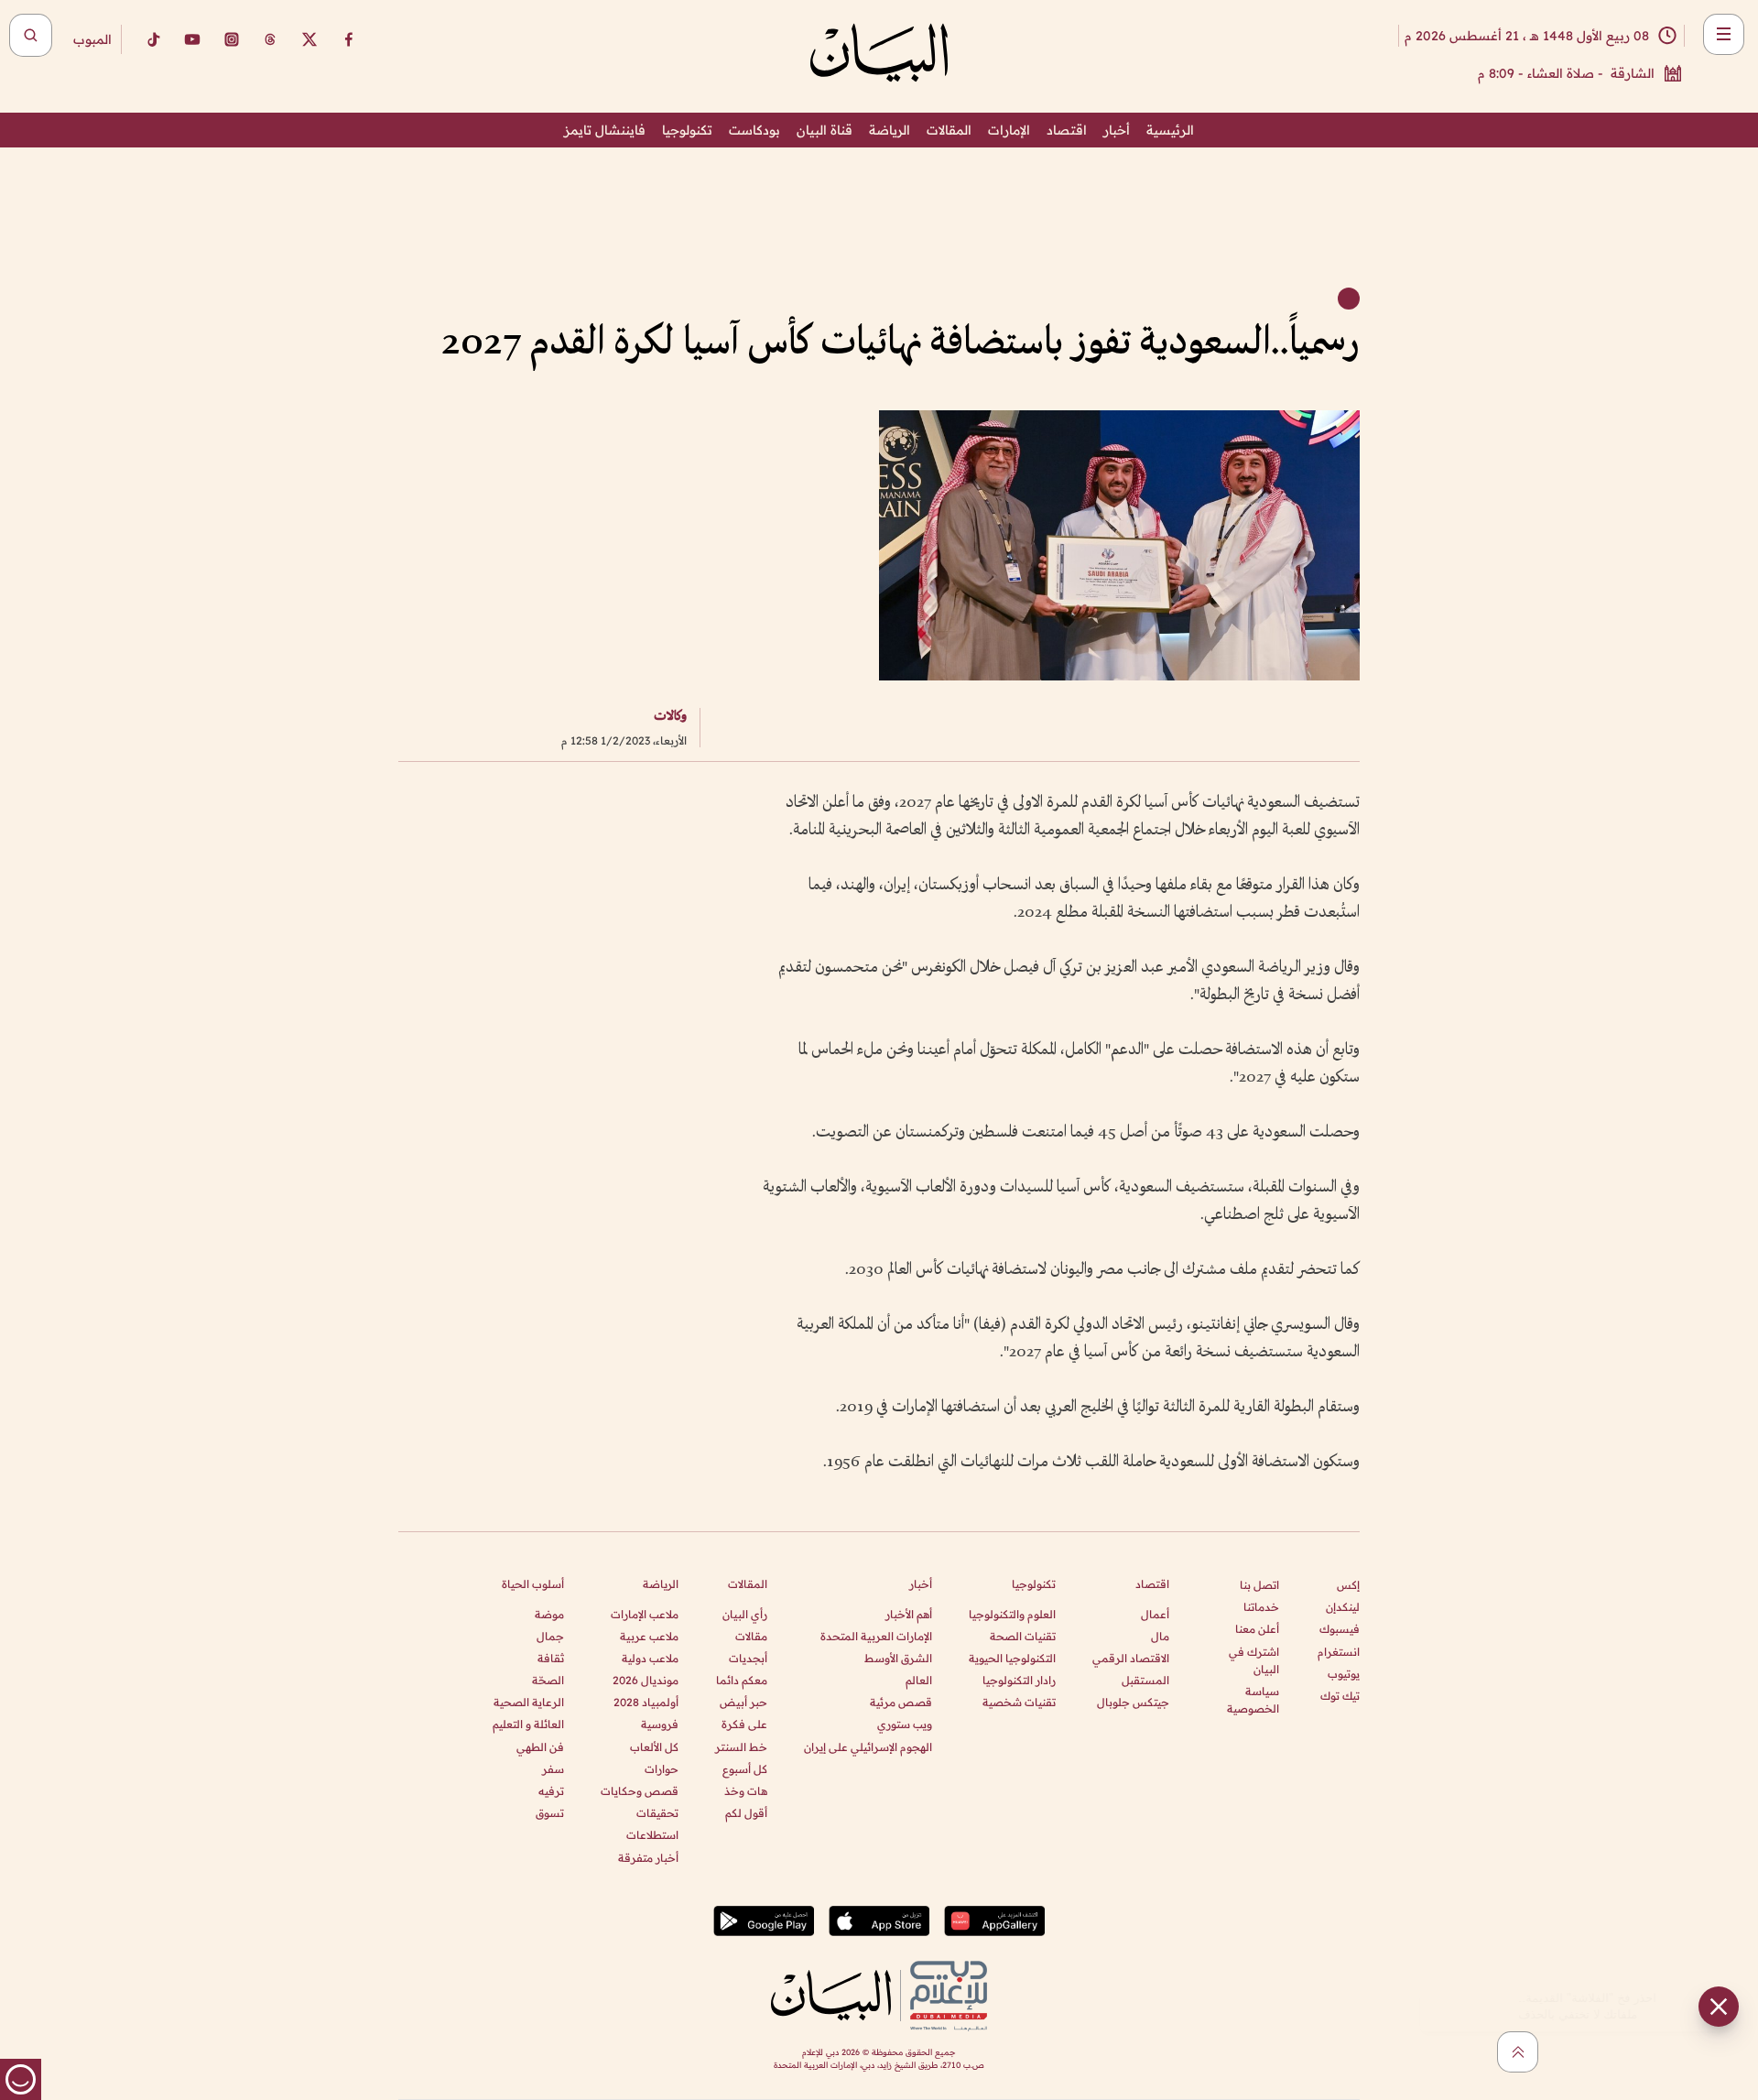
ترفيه (551, 1791)
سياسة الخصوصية (1253, 1700)
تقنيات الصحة (1023, 1636)
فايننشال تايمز (605, 130)
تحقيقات (657, 1813)
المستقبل (1145, 1680)
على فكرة (744, 1724)
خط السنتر (741, 1747)
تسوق (550, 1813)
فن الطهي (540, 1747)
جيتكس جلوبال (1133, 1702)
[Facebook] (349, 39)
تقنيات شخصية (1019, 1702)
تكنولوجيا (687, 130)
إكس (1348, 1585)
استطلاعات (652, 1835)
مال (1160, 1636)
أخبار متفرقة (648, 1858)
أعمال (1155, 1614)
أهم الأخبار (909, 1614)
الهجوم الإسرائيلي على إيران (868, 1747)
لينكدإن (1343, 1607)
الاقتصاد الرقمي (1131, 1658)
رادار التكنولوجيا (1019, 1680)
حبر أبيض (743, 1702)
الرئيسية (1170, 130)
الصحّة (548, 1680)
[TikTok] (153, 39)
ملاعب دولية (650, 1658)
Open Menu (1724, 34)
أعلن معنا (1257, 1629)
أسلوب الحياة (533, 1584)
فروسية (660, 1724)
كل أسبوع (745, 1769)
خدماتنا (1261, 1607)
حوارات (662, 1769)
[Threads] (270, 39)
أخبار (1117, 130)
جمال (550, 1636)
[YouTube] (192, 39)
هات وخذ (746, 1791)
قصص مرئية (901, 1702)
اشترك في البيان (1254, 1660)
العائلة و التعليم (528, 1724)
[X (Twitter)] (309, 39)
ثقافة (551, 1658)
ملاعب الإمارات (645, 1614)
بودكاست (754, 130)
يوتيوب (1344, 1674)
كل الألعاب (654, 1747)
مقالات (751, 1636)
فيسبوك (1340, 1629)
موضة (549, 1614)
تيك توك (1340, 1696)
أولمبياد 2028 (646, 1702)
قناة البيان (825, 130)
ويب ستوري (905, 1724)
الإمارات (1009, 130)
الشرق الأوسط (898, 1658)
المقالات (949, 130)
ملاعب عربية (649, 1636)
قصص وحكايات (640, 1791)
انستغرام (1339, 1652)
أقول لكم (746, 1813)
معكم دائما (742, 1680)
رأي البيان (745, 1614)
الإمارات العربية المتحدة (876, 1636)
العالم (919, 1680)
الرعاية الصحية (529, 1702)
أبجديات (748, 1658)
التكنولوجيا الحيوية (1012, 1658)
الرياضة (890, 130)
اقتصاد (1067, 130)
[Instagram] (232, 39)
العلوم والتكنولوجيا (1012, 1614)
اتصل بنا (1259, 1585)
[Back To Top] (1518, 2052)
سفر (553, 1769)
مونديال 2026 (646, 1680)
